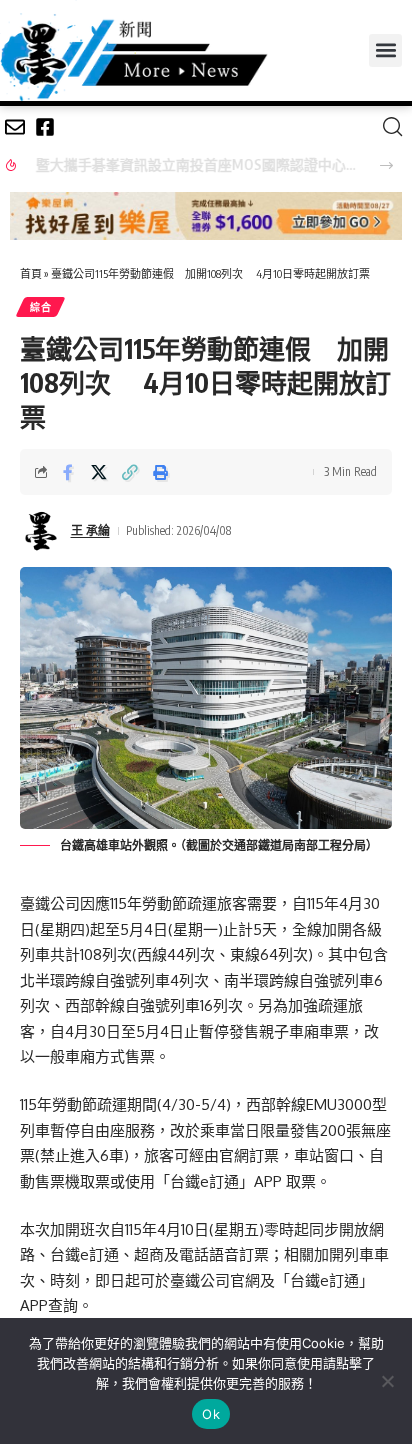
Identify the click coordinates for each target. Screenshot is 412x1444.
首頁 (31, 273)
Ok (211, 1414)
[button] (385, 50)
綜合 (40, 307)
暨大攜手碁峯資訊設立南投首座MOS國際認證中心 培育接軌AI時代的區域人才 (190, 164)
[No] (387, 1381)
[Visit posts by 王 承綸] (41, 531)
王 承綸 (90, 530)
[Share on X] (99, 472)
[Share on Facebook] (68, 472)
